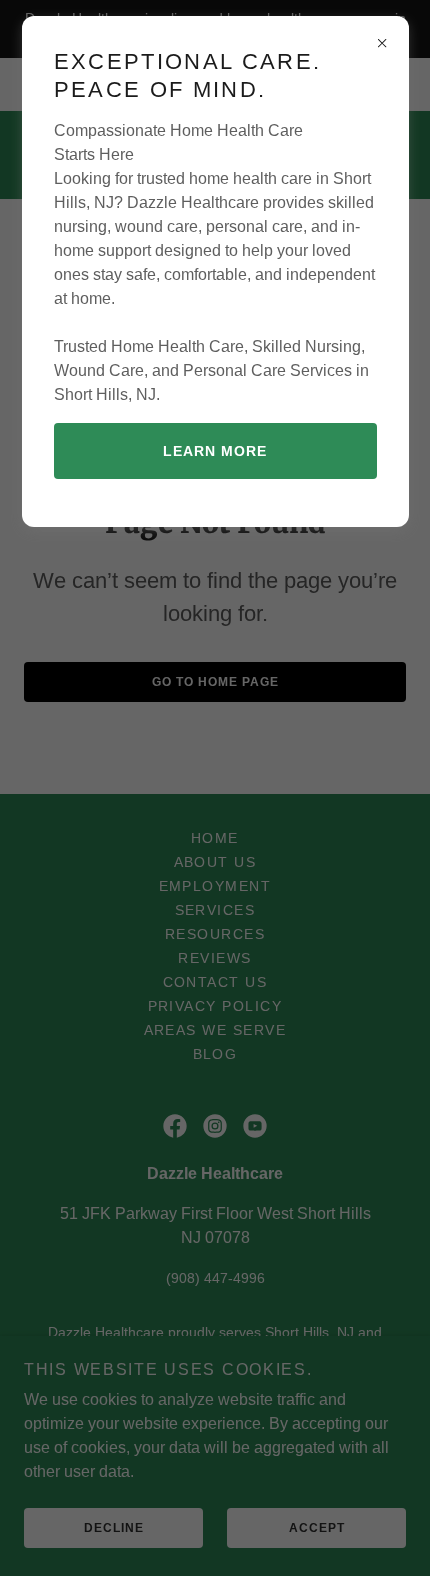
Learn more (215, 451)
